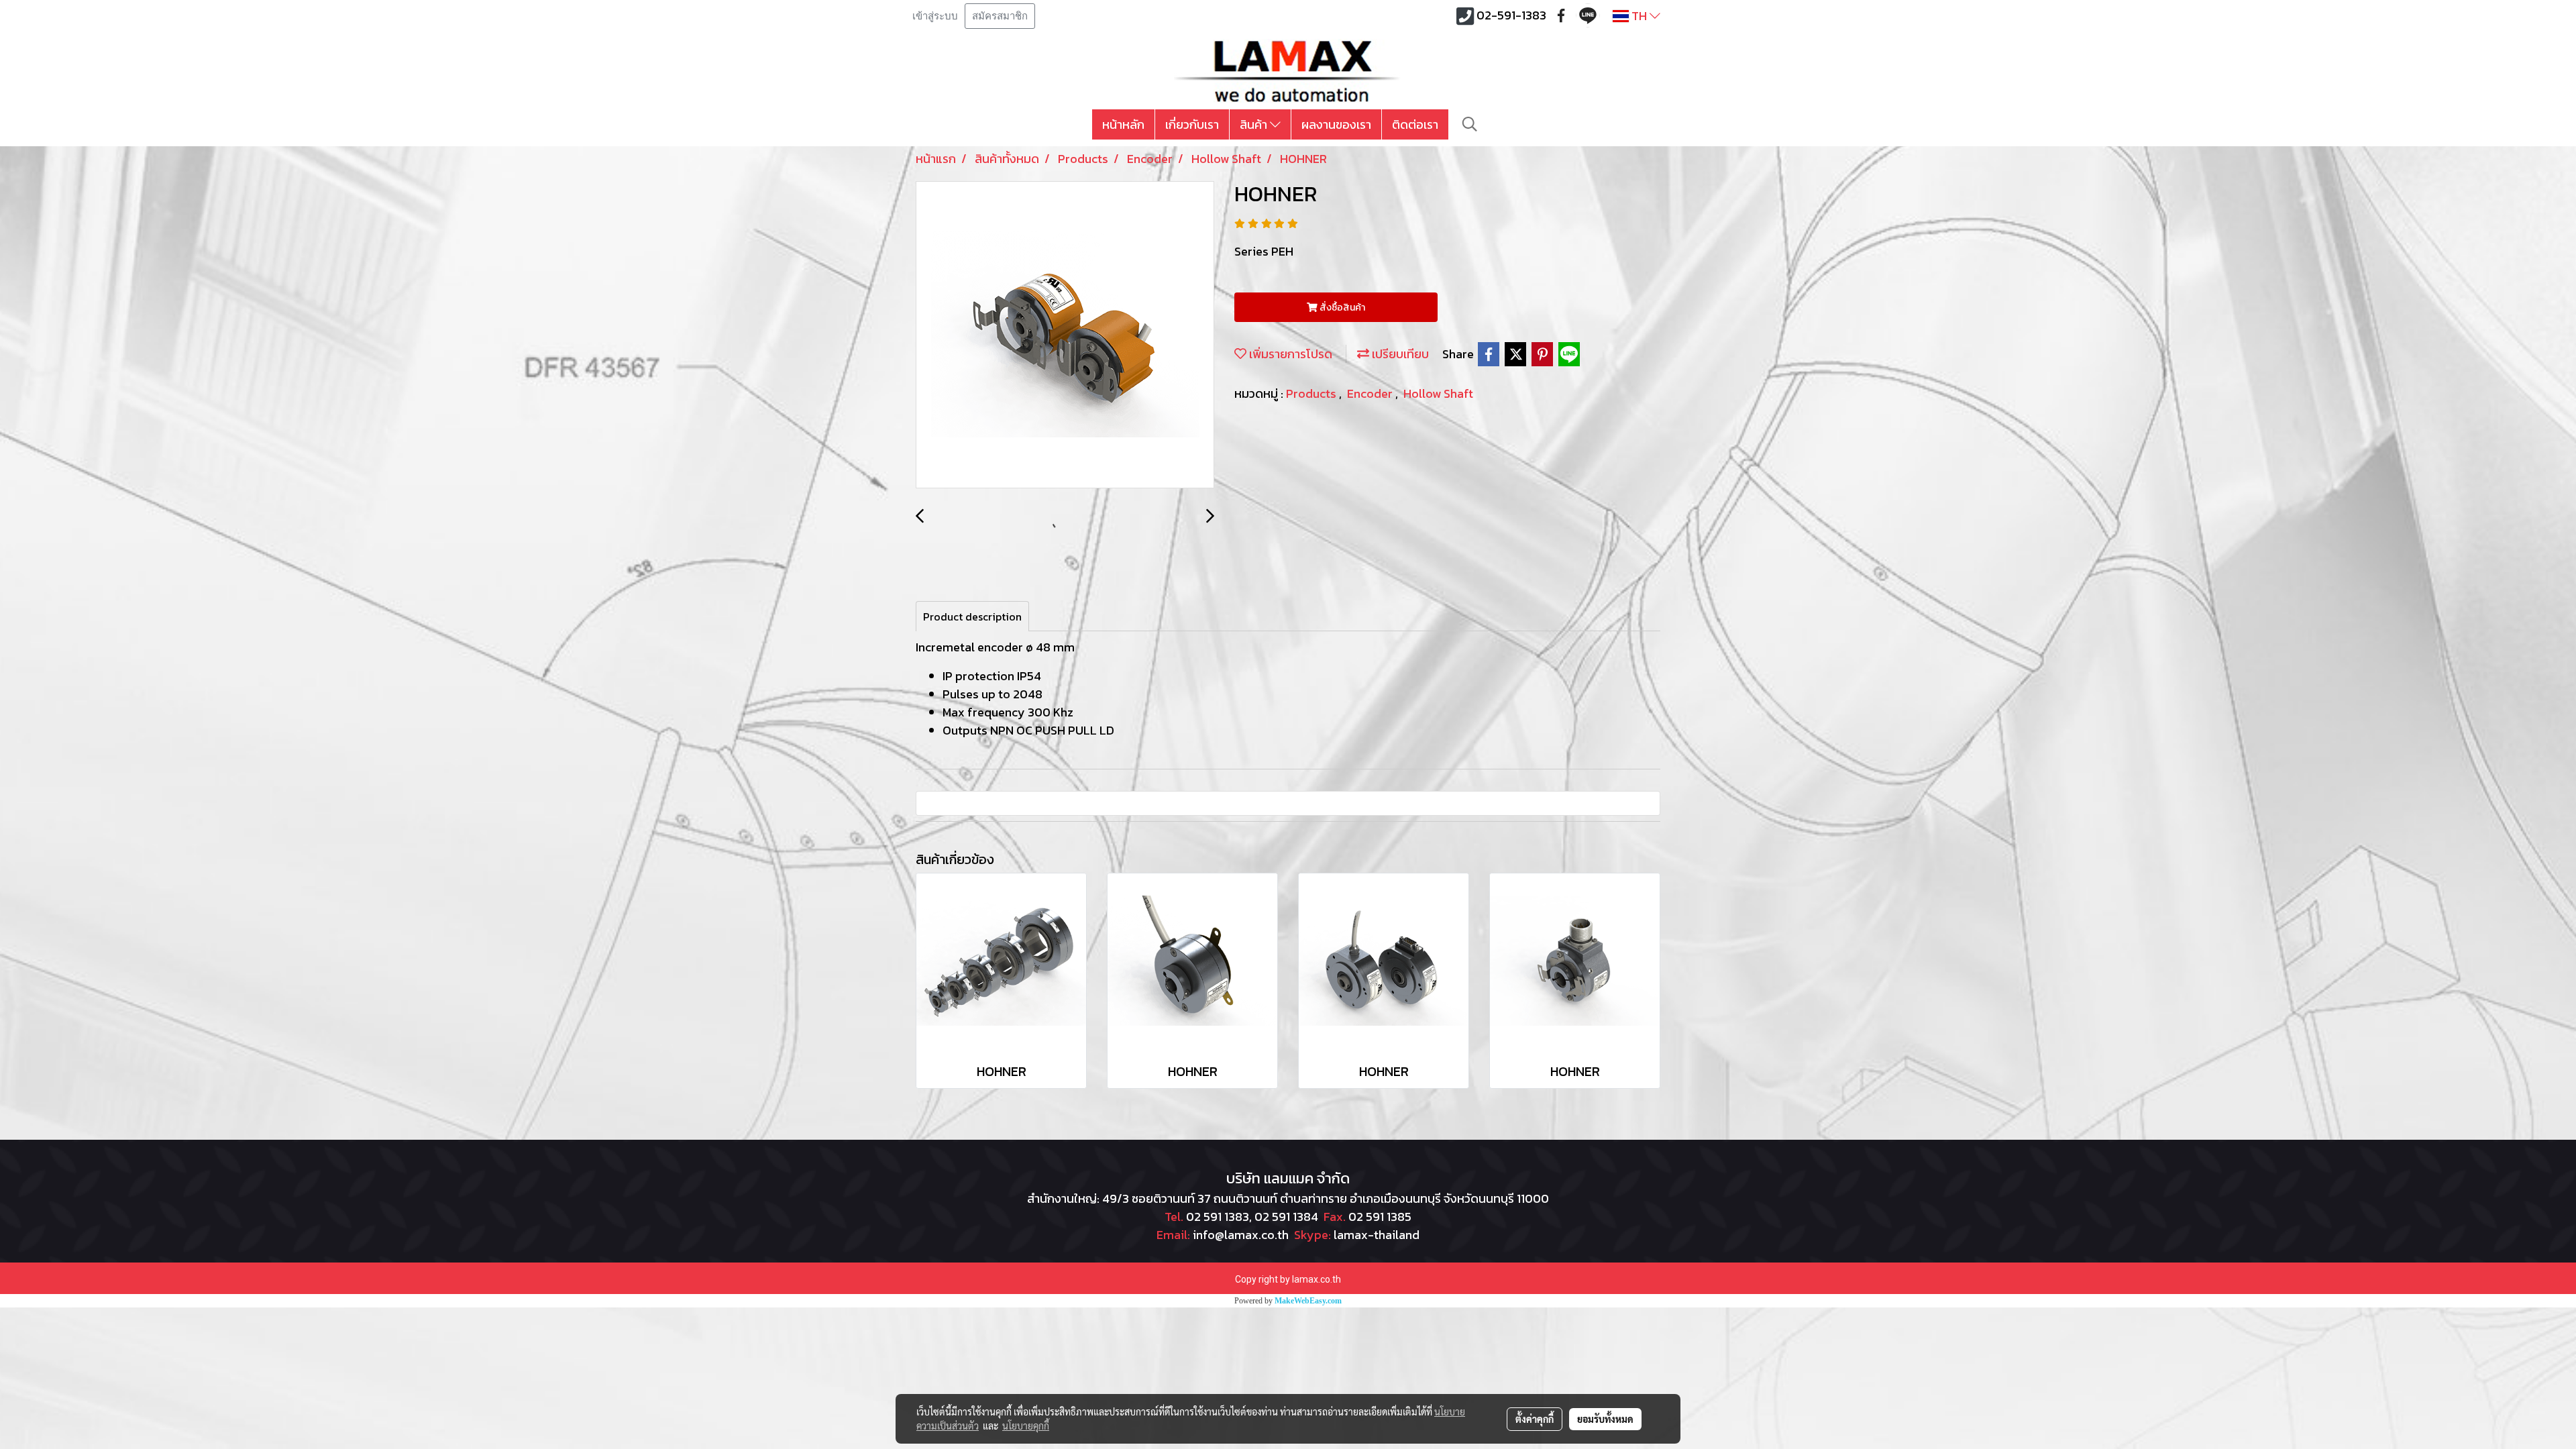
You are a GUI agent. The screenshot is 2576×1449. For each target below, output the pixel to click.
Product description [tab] (972, 616)
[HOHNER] (1065, 335)
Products (1312, 393)
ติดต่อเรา (1415, 124)
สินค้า (1255, 124)
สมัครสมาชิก (1000, 16)
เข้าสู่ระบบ (935, 16)
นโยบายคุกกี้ (1026, 1426)
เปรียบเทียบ (1399, 354)
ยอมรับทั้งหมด (1605, 1419)
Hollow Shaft (1438, 393)
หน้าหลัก (1123, 124)
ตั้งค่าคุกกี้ (1535, 1419)
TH (1639, 16)
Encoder (1371, 393)
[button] (1470, 124)
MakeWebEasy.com (1308, 1301)
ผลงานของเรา (1336, 124)
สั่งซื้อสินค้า (1341, 308)
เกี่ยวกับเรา (1192, 124)
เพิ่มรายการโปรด (1289, 354)
